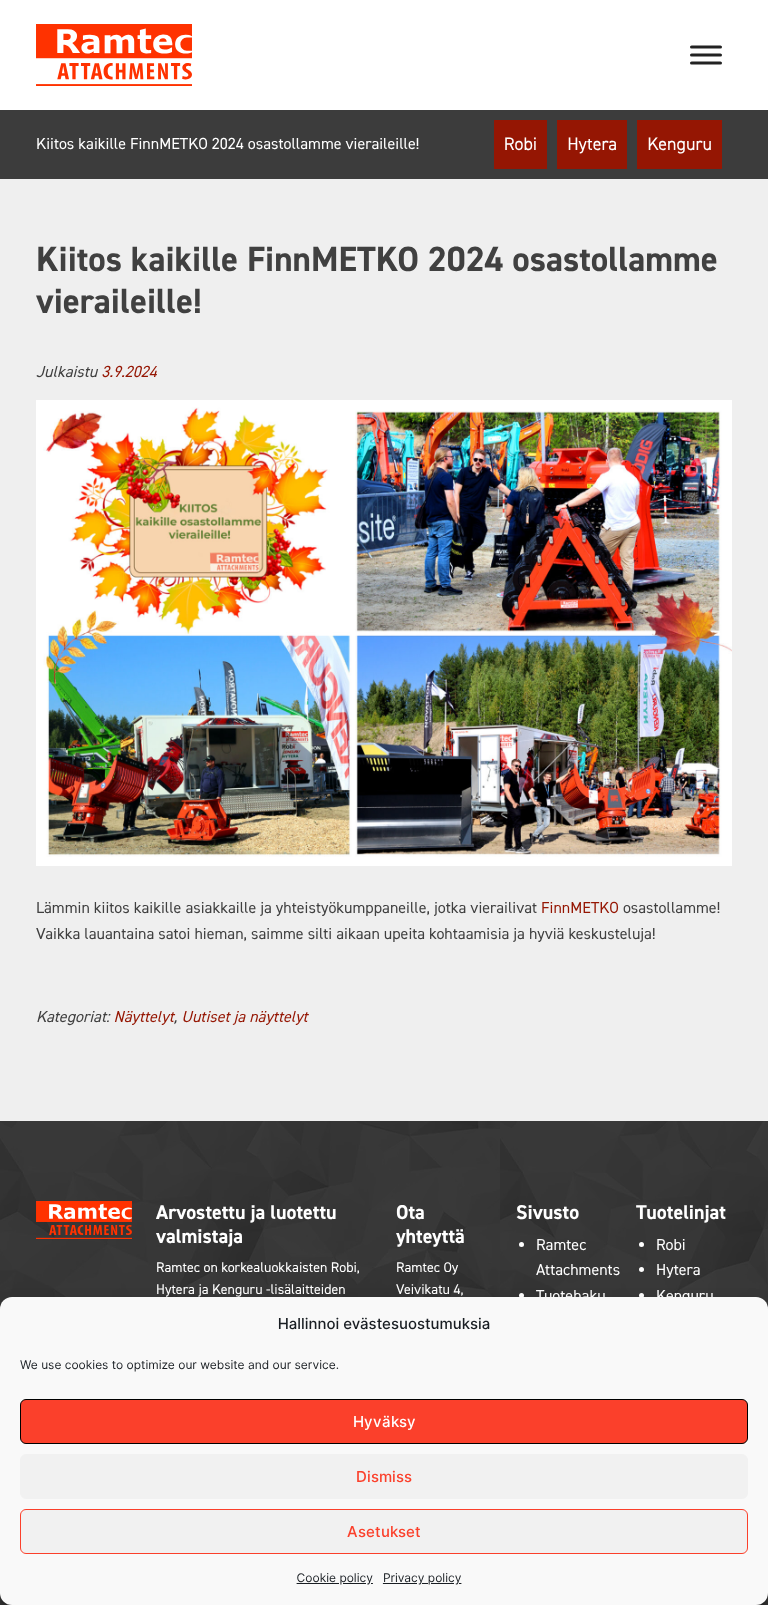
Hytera (592, 144)
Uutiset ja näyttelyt (244, 1017)
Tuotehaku (571, 1296)
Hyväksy (384, 1421)
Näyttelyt (143, 1017)
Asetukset (384, 1531)
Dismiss (384, 1476)
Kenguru (679, 144)
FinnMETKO (580, 908)
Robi (520, 144)
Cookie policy (335, 1577)
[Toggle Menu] (706, 54)
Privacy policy (422, 1577)
